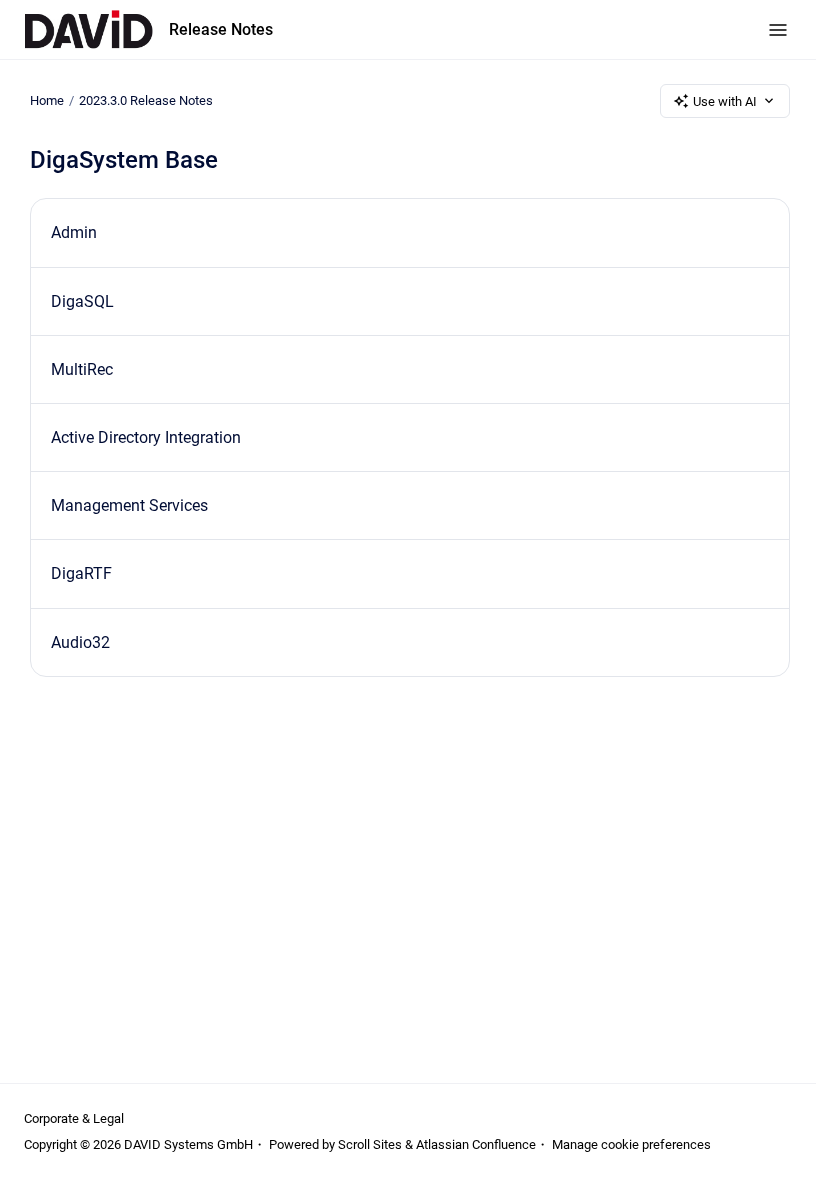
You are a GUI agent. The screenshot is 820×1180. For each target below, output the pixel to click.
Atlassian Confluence (476, 1144)
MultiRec (82, 369)
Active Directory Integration (146, 437)
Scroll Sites (370, 1144)
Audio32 (80, 642)
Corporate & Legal (74, 1118)
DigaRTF (81, 573)
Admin (74, 232)
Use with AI (725, 101)
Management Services (129, 505)
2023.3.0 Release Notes (146, 100)
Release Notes (221, 29)
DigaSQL (82, 301)
